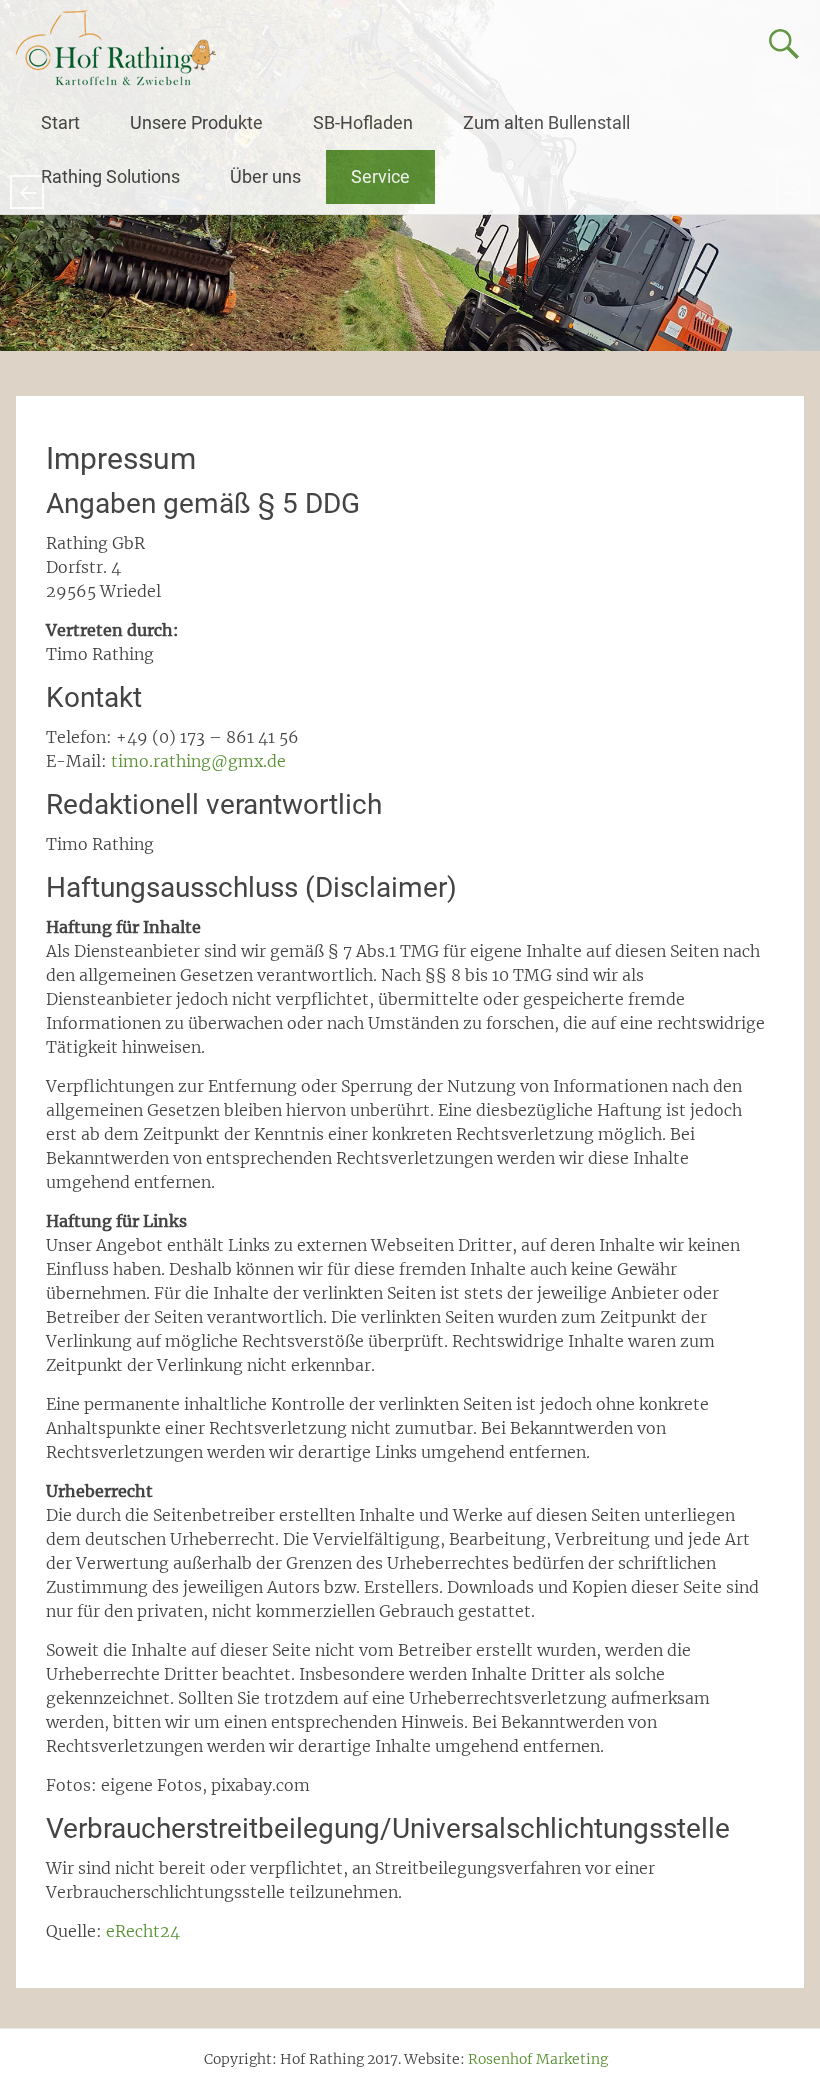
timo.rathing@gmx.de (198, 761)
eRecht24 (143, 1931)
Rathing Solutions (110, 176)
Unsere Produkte (196, 122)
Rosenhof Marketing (538, 2059)
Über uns (265, 176)
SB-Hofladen (363, 122)
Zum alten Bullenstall (546, 122)
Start (60, 122)
